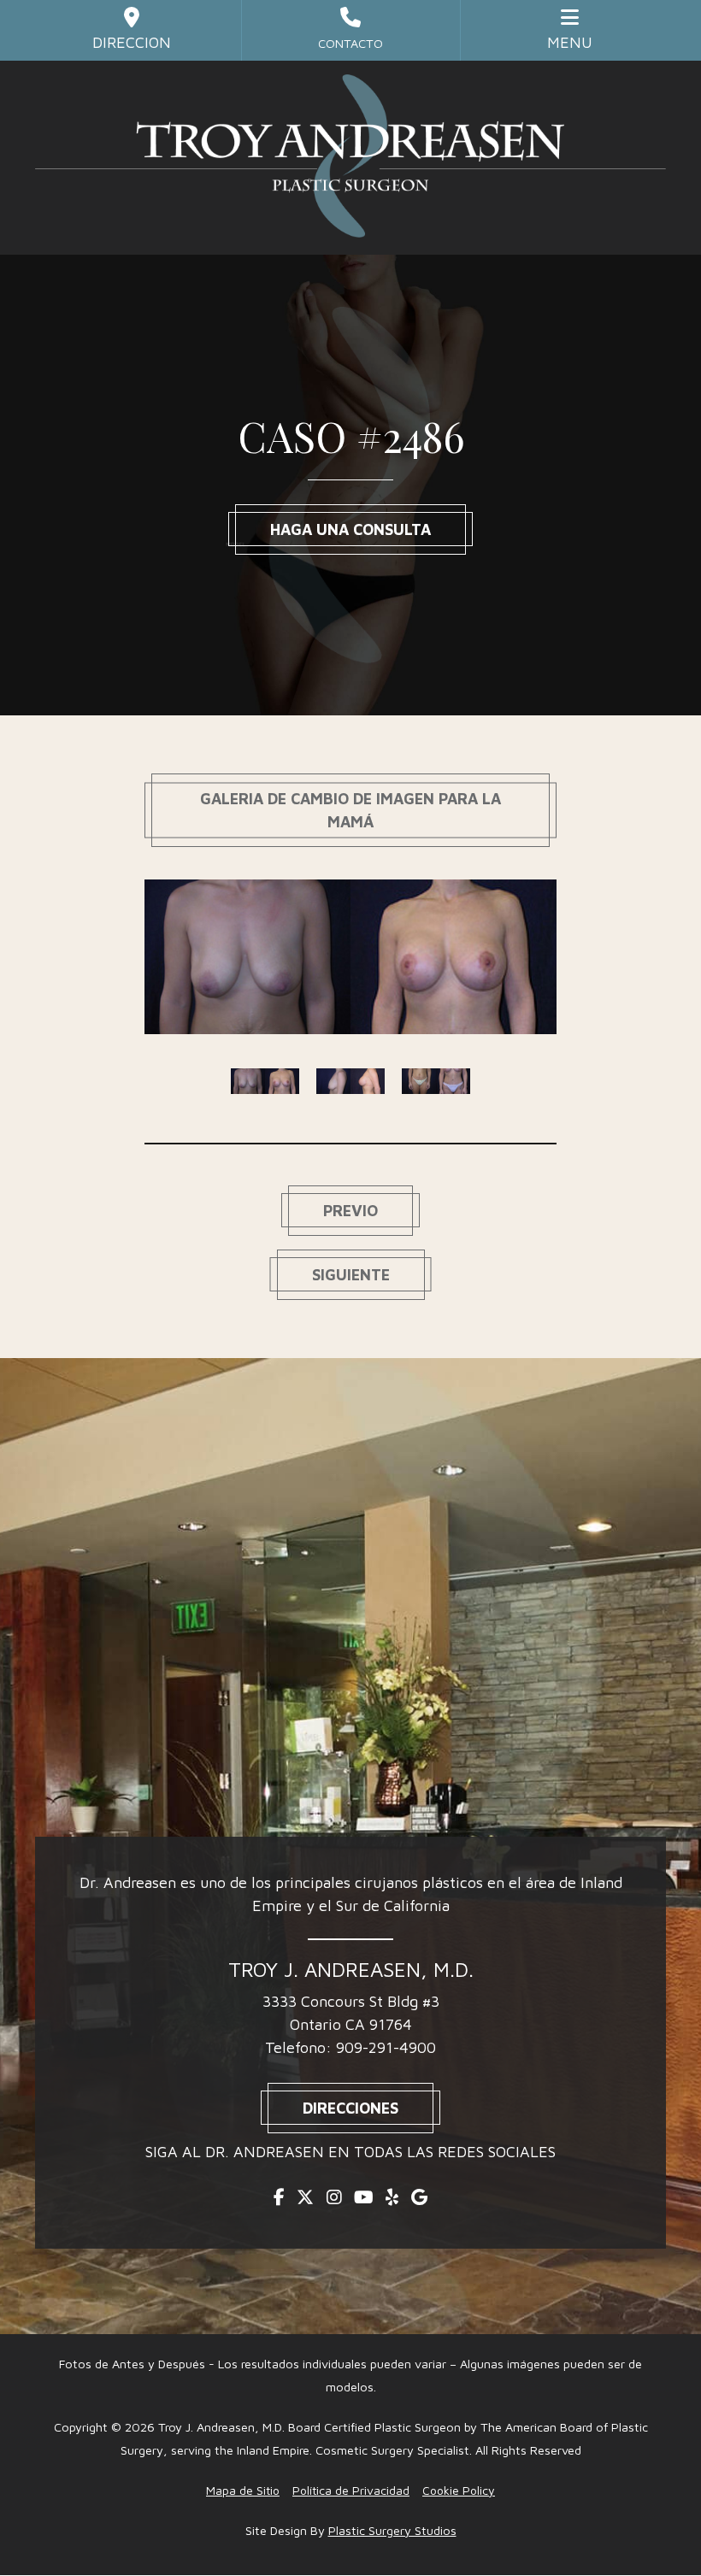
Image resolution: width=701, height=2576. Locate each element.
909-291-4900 (386, 2047)
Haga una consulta (350, 529)
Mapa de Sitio (243, 2490)
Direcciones (350, 2108)
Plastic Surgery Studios (392, 2530)
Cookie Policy (459, 2490)
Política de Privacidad (351, 2490)
